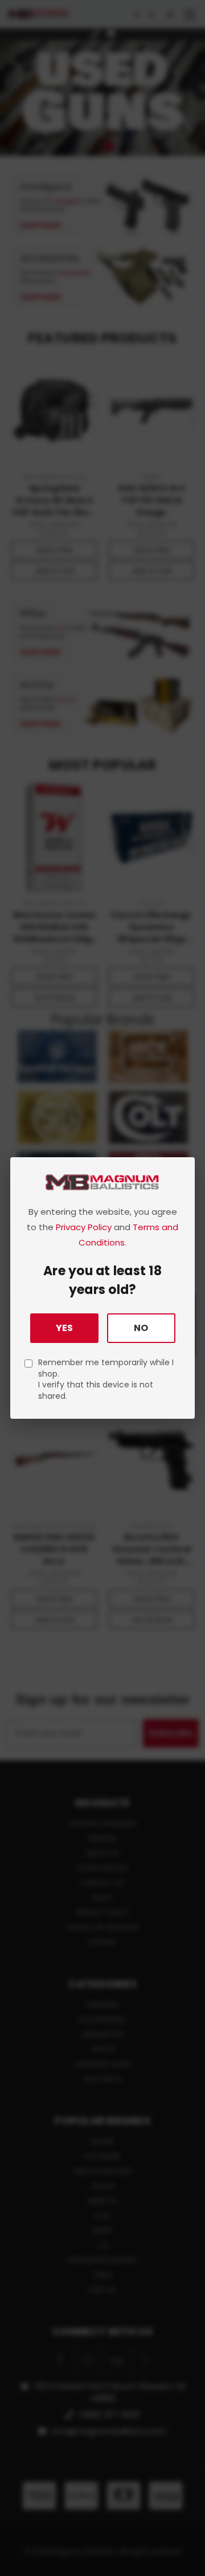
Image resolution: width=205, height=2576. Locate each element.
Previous (18, 2565)
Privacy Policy (84, 1227)
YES (64, 1328)
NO (141, 1328)
